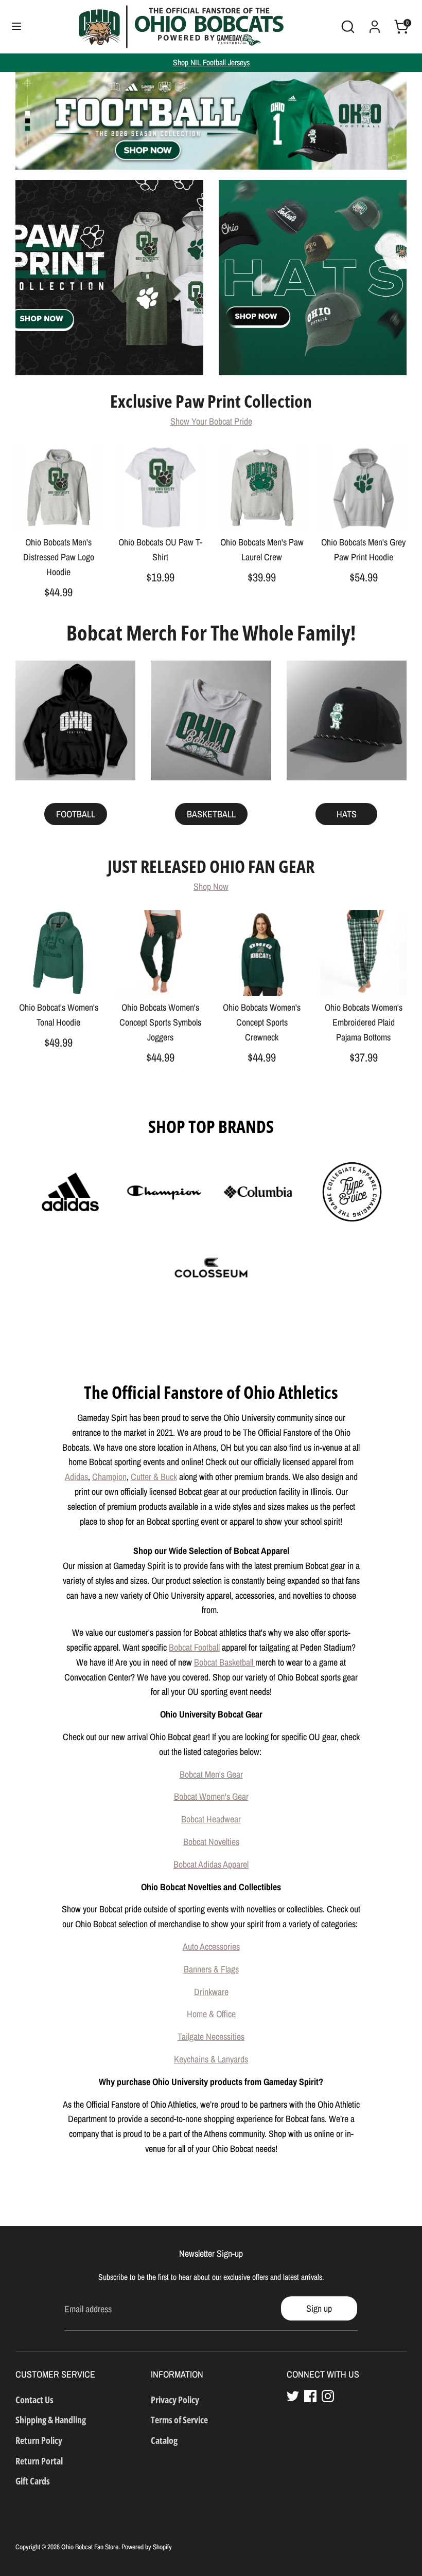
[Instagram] (328, 2396)
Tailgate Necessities (211, 2036)
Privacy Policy (175, 2400)
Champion (109, 1477)
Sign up (319, 2308)
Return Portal (39, 2461)
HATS (347, 814)
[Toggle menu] (16, 26)
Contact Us (34, 2400)
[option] (211, 121)
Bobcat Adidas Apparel (211, 1864)
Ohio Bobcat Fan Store (90, 2547)
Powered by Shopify (147, 2547)
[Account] (375, 23)
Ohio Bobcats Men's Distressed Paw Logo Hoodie (59, 557)
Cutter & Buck (154, 1477)
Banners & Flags (211, 1969)
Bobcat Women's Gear (211, 1796)
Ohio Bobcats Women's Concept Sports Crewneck (262, 1022)
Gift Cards (33, 2481)
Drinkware (211, 1992)
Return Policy (39, 2440)
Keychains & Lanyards (211, 2059)
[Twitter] (293, 2396)
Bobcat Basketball (225, 1662)
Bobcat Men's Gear (211, 1774)
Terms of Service (179, 2420)
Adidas (76, 1477)
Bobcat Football (194, 1647)
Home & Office (211, 2014)
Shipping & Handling (51, 2420)
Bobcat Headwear (211, 1819)
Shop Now (211, 887)
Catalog (164, 2440)
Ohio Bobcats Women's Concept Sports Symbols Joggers (160, 1022)
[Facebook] (310, 2396)
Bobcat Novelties (211, 1842)
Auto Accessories (211, 1947)
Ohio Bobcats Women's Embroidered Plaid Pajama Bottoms (364, 1022)
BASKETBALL (211, 814)
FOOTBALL (76, 814)
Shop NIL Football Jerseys (211, 62)
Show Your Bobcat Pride (211, 421)
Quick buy (59, 513)
